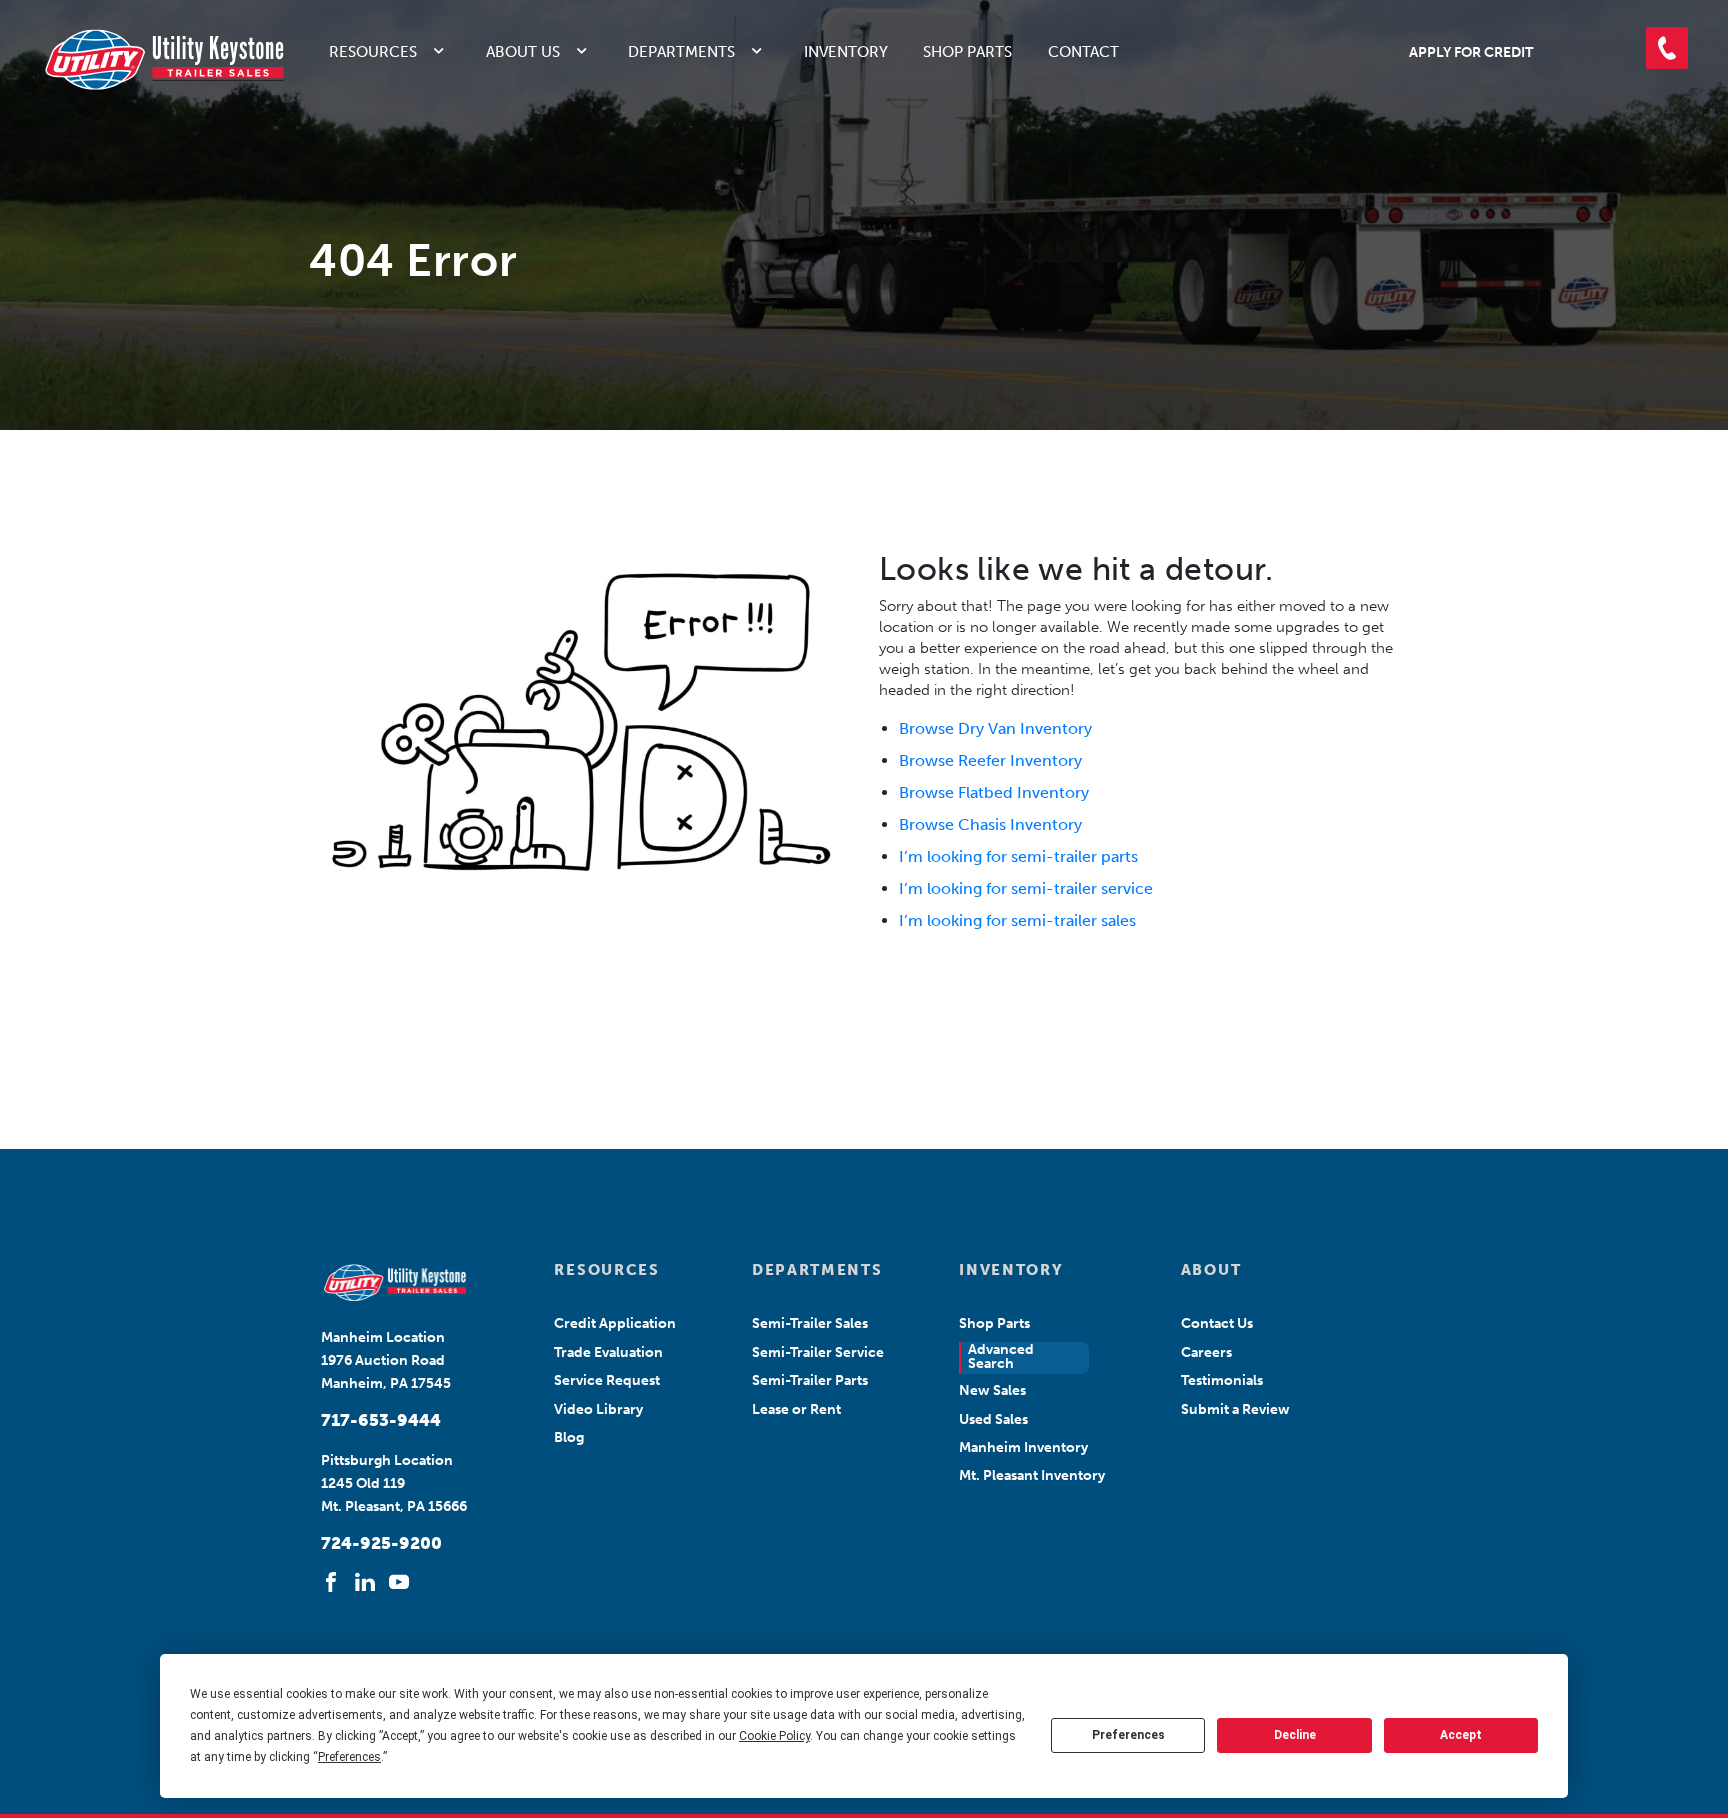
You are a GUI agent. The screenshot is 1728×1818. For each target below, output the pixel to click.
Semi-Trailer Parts (810, 1380)
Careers (1206, 1352)
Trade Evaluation (608, 1352)
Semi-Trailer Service (818, 1352)
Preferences (1128, 1735)
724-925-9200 (381, 1543)
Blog (569, 1437)
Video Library (598, 1409)
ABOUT (1211, 1270)
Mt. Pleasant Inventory (1032, 1475)
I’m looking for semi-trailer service (1026, 888)
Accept (1461, 1735)
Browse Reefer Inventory (990, 760)
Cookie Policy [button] (774, 1736)
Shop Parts (967, 52)
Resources (373, 52)
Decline (1295, 1735)
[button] (1667, 48)
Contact (1083, 52)
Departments (681, 52)
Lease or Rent (796, 1409)
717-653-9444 (381, 1420)
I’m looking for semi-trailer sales (1017, 920)
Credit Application (615, 1323)
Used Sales (993, 1419)
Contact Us (1217, 1323)
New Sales (992, 1390)
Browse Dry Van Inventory (995, 728)
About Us (523, 52)
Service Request (607, 1380)
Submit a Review (1235, 1409)
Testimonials (1222, 1380)
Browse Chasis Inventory (990, 824)
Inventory (846, 52)
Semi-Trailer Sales (810, 1323)
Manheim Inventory (1023, 1447)
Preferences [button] (349, 1757)
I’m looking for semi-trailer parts (1018, 856)
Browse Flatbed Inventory (994, 792)
